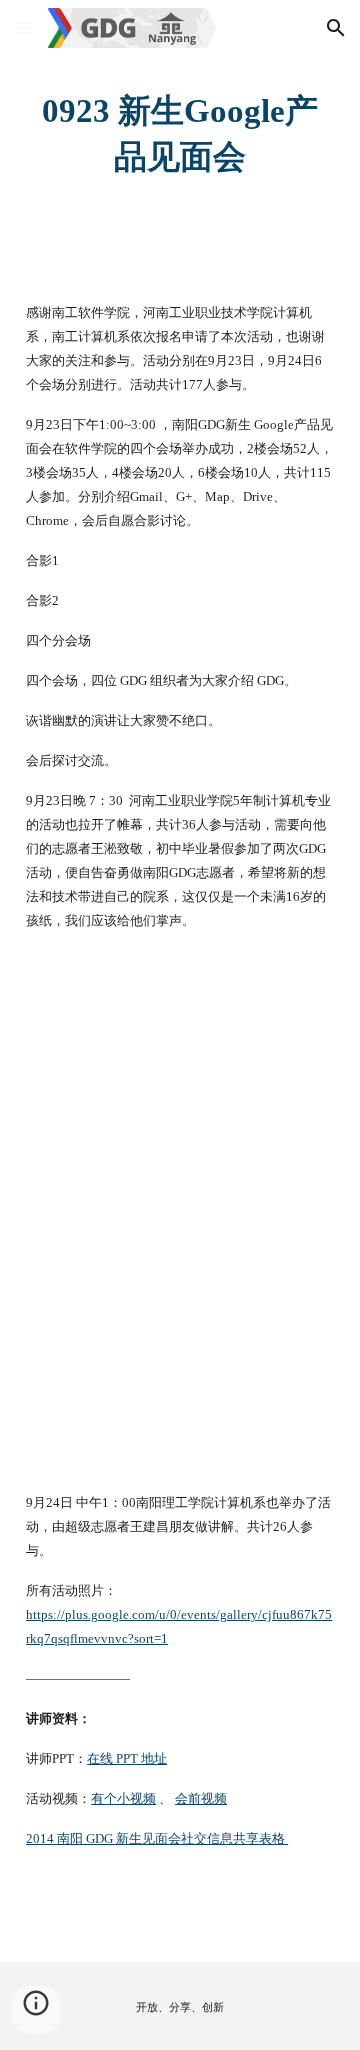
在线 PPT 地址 (127, 1758)
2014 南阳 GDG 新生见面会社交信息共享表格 (157, 1838)
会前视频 (201, 1798)
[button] (24, 27)
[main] (180, 134)
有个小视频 (123, 1798)
